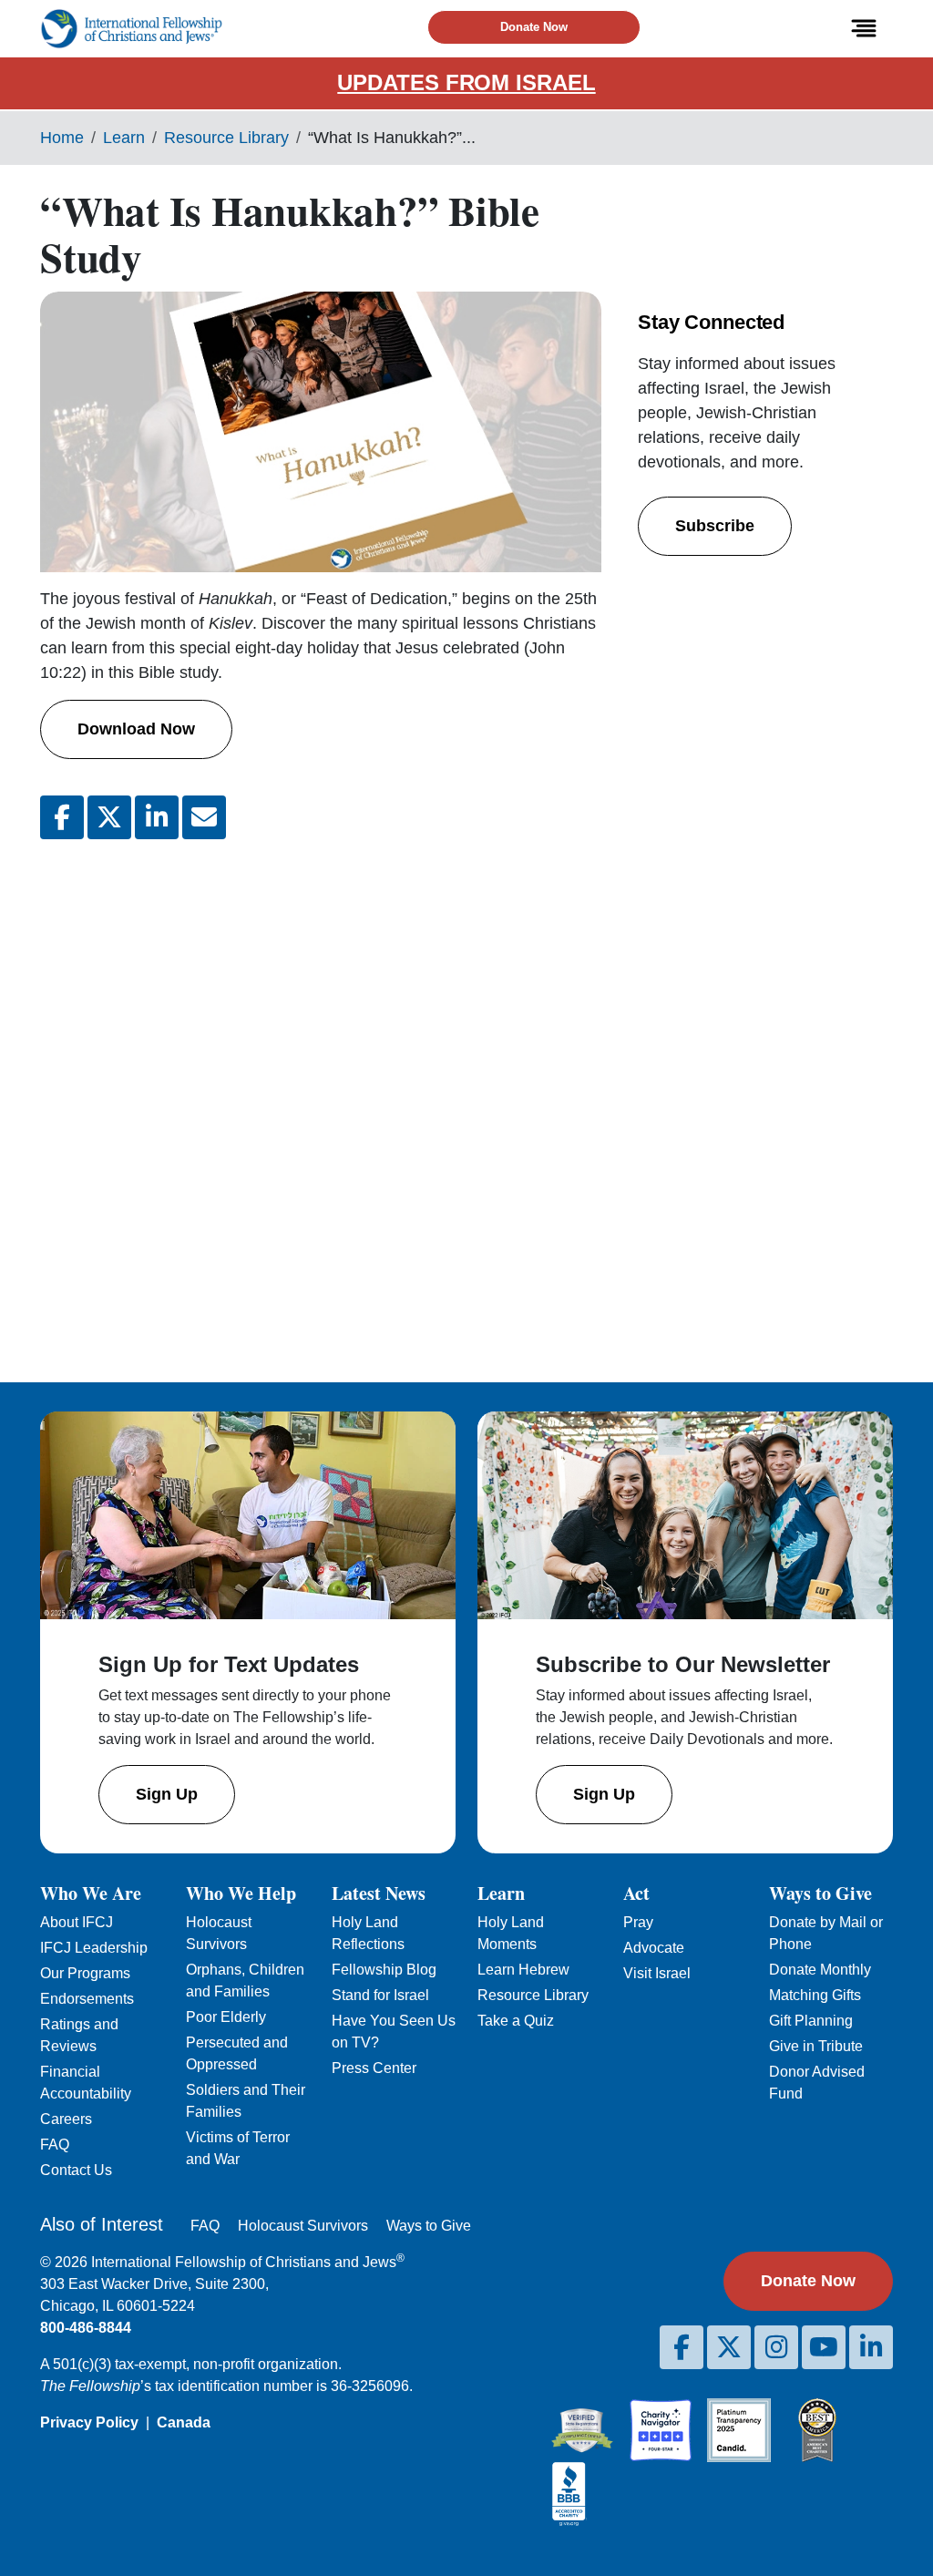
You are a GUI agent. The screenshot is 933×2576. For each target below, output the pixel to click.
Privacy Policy (89, 2422)
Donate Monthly (820, 1970)
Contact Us (76, 2170)
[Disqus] (321, 1096)
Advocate (654, 1948)
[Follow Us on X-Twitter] (729, 2347)
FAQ (55, 2145)
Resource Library (226, 138)
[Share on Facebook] (62, 817)
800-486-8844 (86, 2328)
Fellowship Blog (384, 1970)
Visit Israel (657, 1973)
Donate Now (534, 27)
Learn (124, 138)
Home (62, 138)
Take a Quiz (516, 2021)
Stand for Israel (380, 1995)
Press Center (374, 2068)
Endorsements (87, 1999)
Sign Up (167, 1794)
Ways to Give (429, 2226)
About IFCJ (77, 1922)
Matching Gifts (815, 1995)
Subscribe (715, 526)
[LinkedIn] (871, 2347)
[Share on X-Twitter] (109, 817)
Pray (638, 1922)
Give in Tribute (816, 2046)
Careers (66, 2119)
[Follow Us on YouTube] (824, 2347)
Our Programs (85, 1973)
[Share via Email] (204, 817)
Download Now (136, 729)
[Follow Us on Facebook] (682, 2347)
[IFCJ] (131, 29)
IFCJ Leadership (94, 1948)
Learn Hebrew (523, 1970)
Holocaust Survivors (303, 2226)
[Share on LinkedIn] (157, 817)
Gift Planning (811, 2021)
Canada (184, 2422)
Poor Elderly (226, 2017)
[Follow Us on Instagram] (776, 2347)
